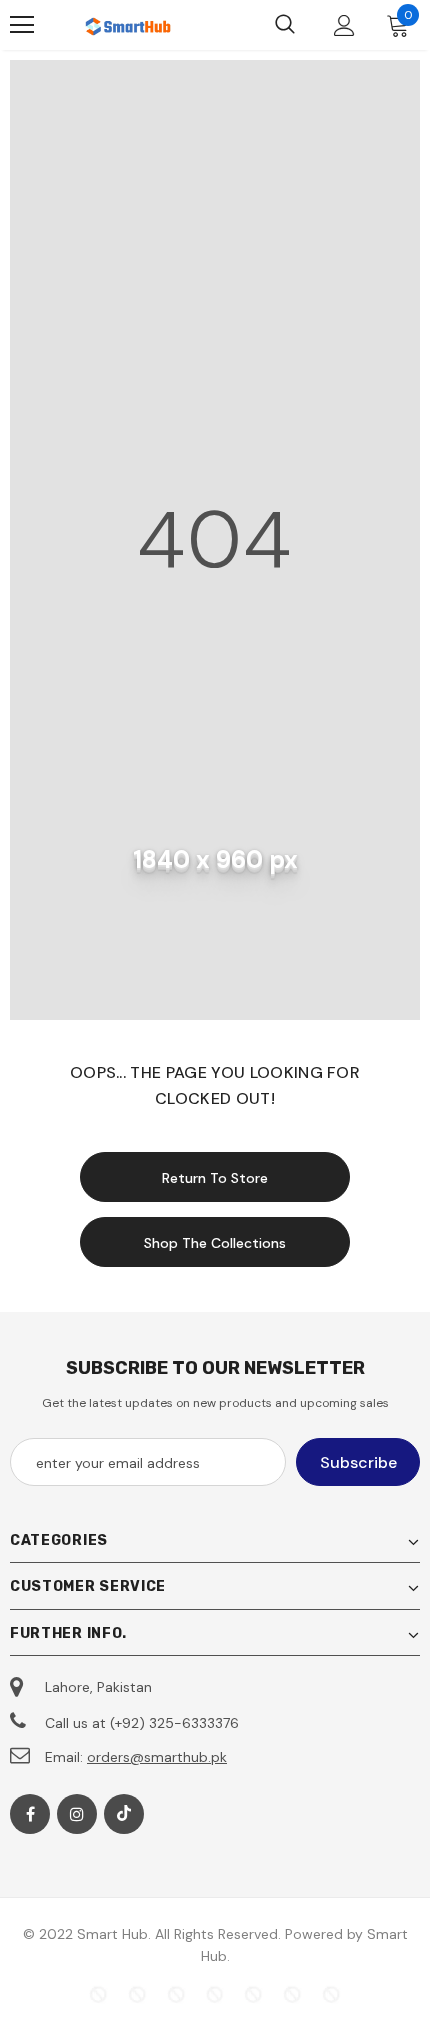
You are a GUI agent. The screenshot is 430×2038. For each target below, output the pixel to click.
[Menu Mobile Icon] (22, 25)
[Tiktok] (124, 1814)
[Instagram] (77, 1814)
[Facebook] (30, 1814)
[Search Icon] (285, 25)
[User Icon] (344, 25)
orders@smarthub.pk (157, 1757)
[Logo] (130, 24)
